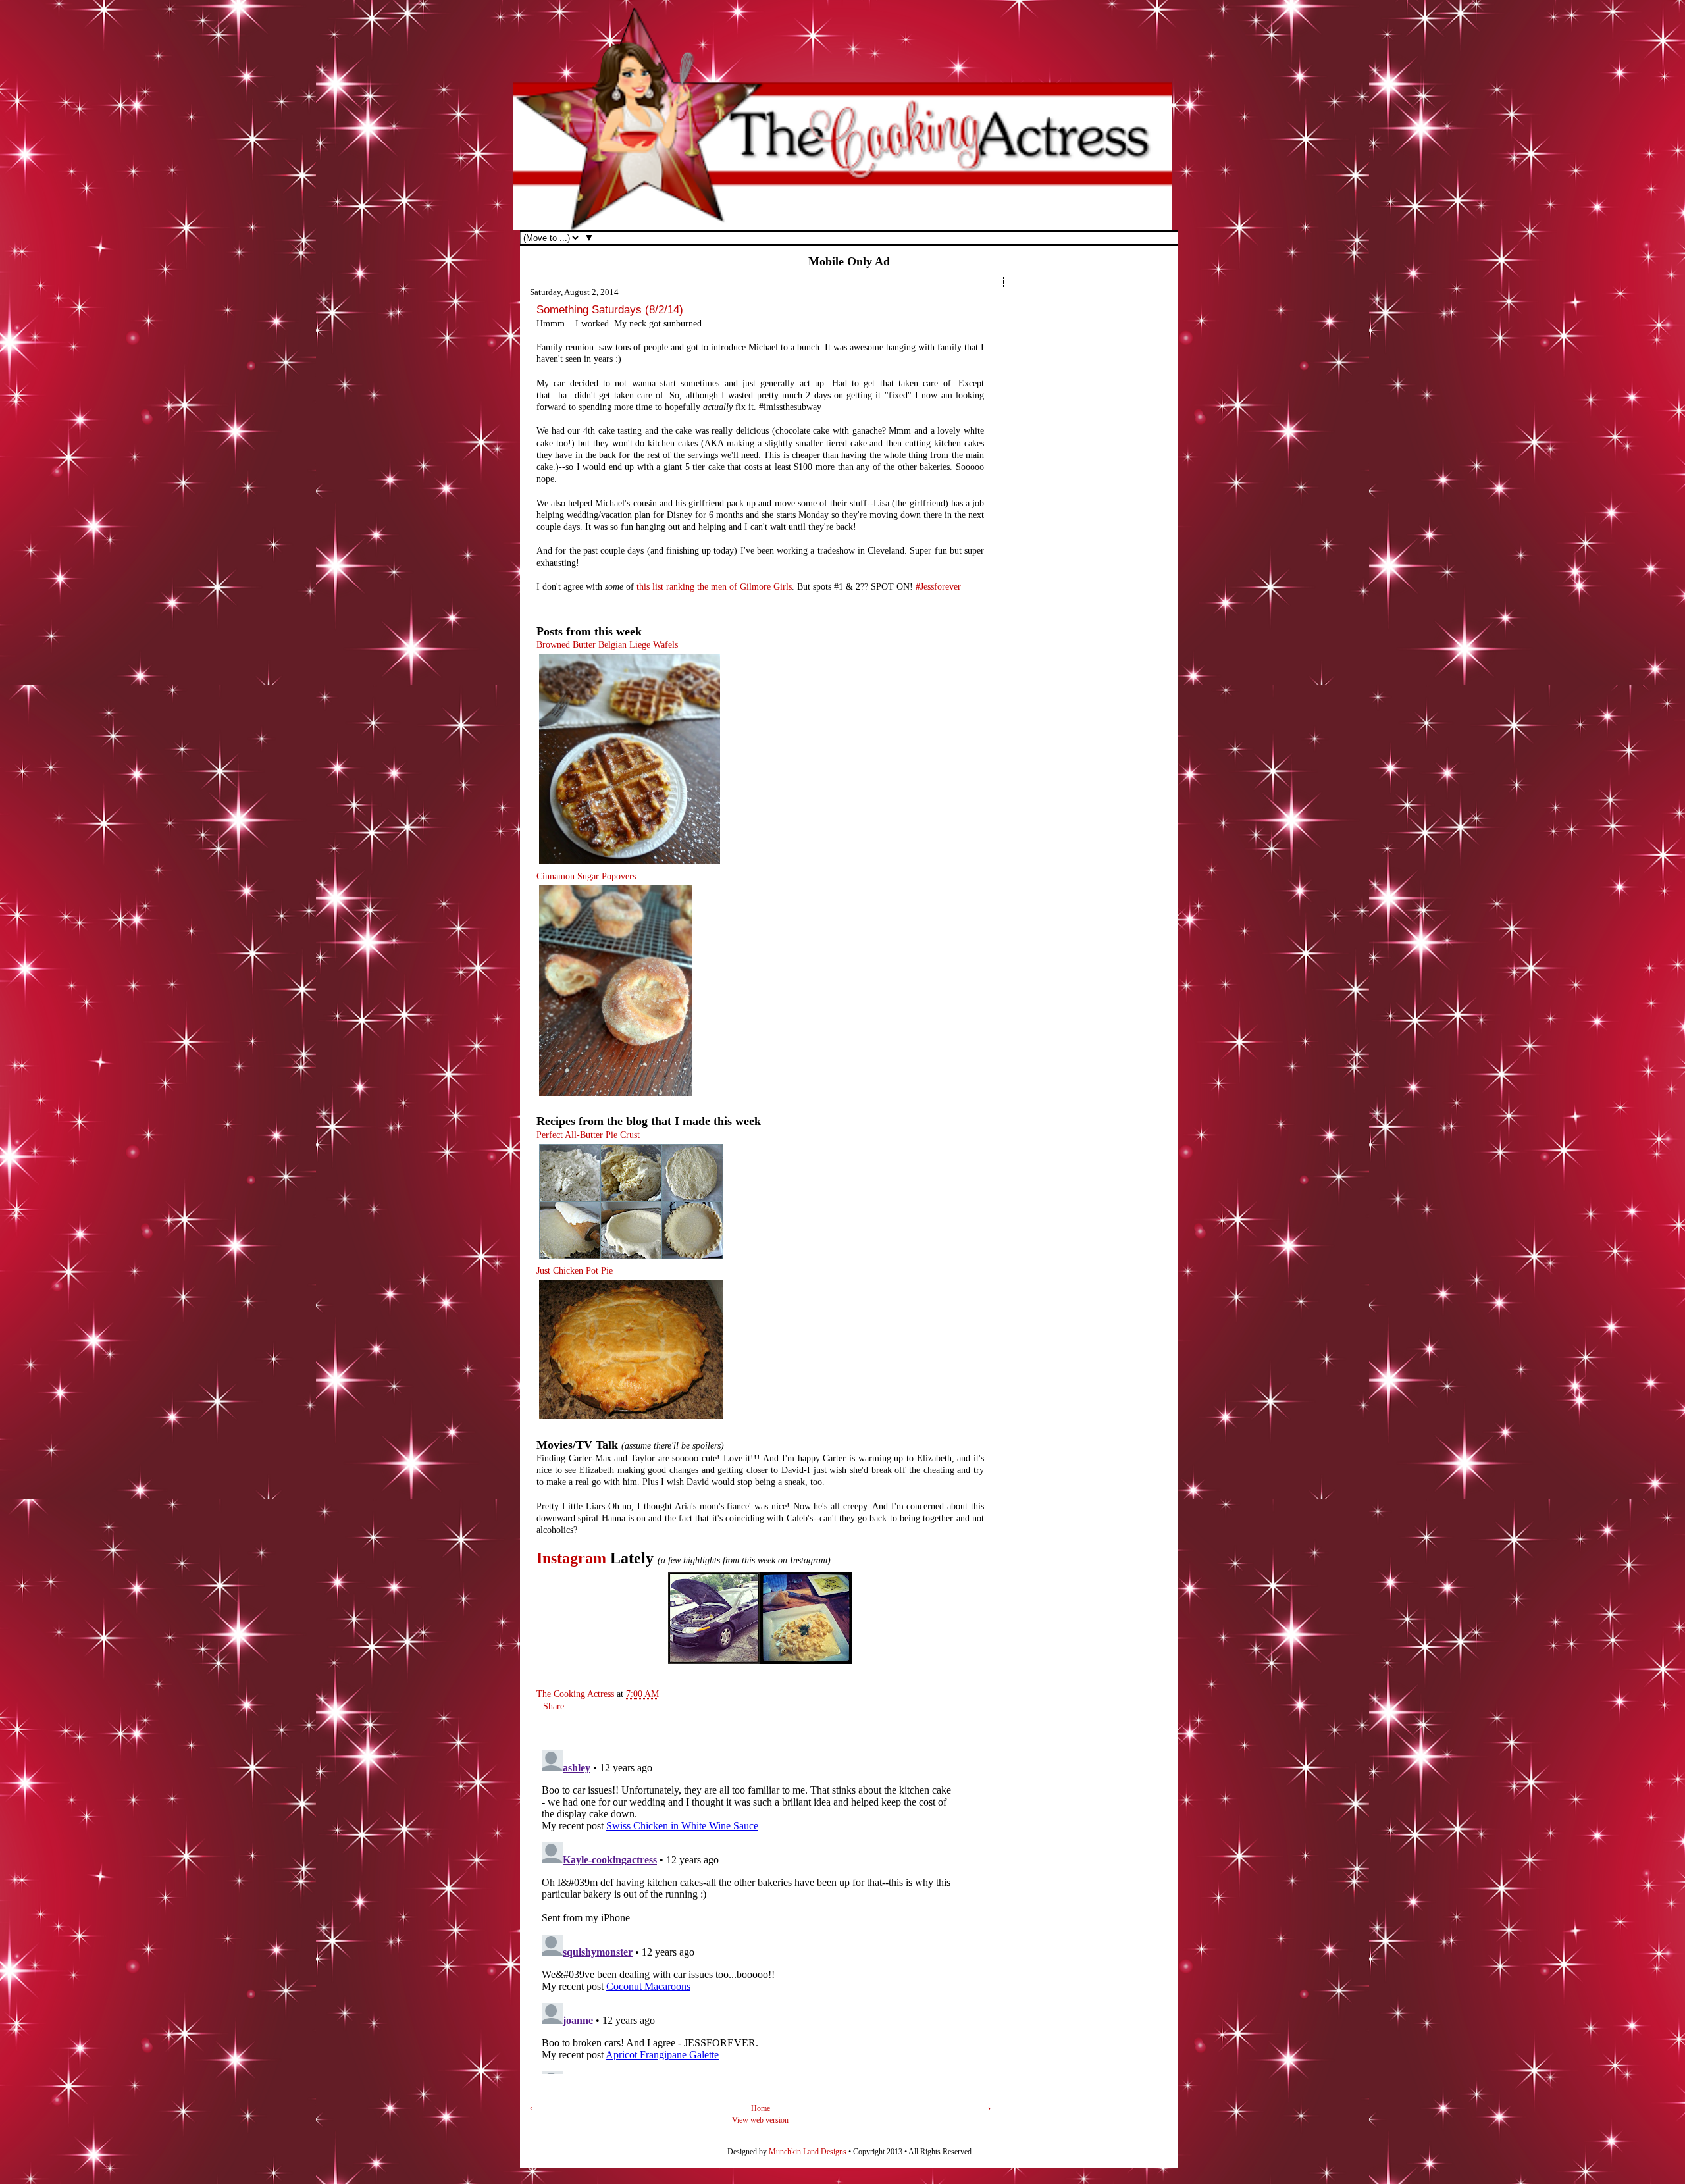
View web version (760, 2120)
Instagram (571, 1558)
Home (761, 2108)
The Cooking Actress (577, 1694)
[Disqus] (747, 1910)
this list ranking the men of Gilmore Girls (714, 587)
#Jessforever (938, 587)
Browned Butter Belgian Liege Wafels (607, 645)
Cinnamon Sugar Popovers (586, 876)
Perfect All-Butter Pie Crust (588, 1135)
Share (554, 1706)
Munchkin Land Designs (808, 2152)
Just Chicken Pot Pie (575, 1271)
